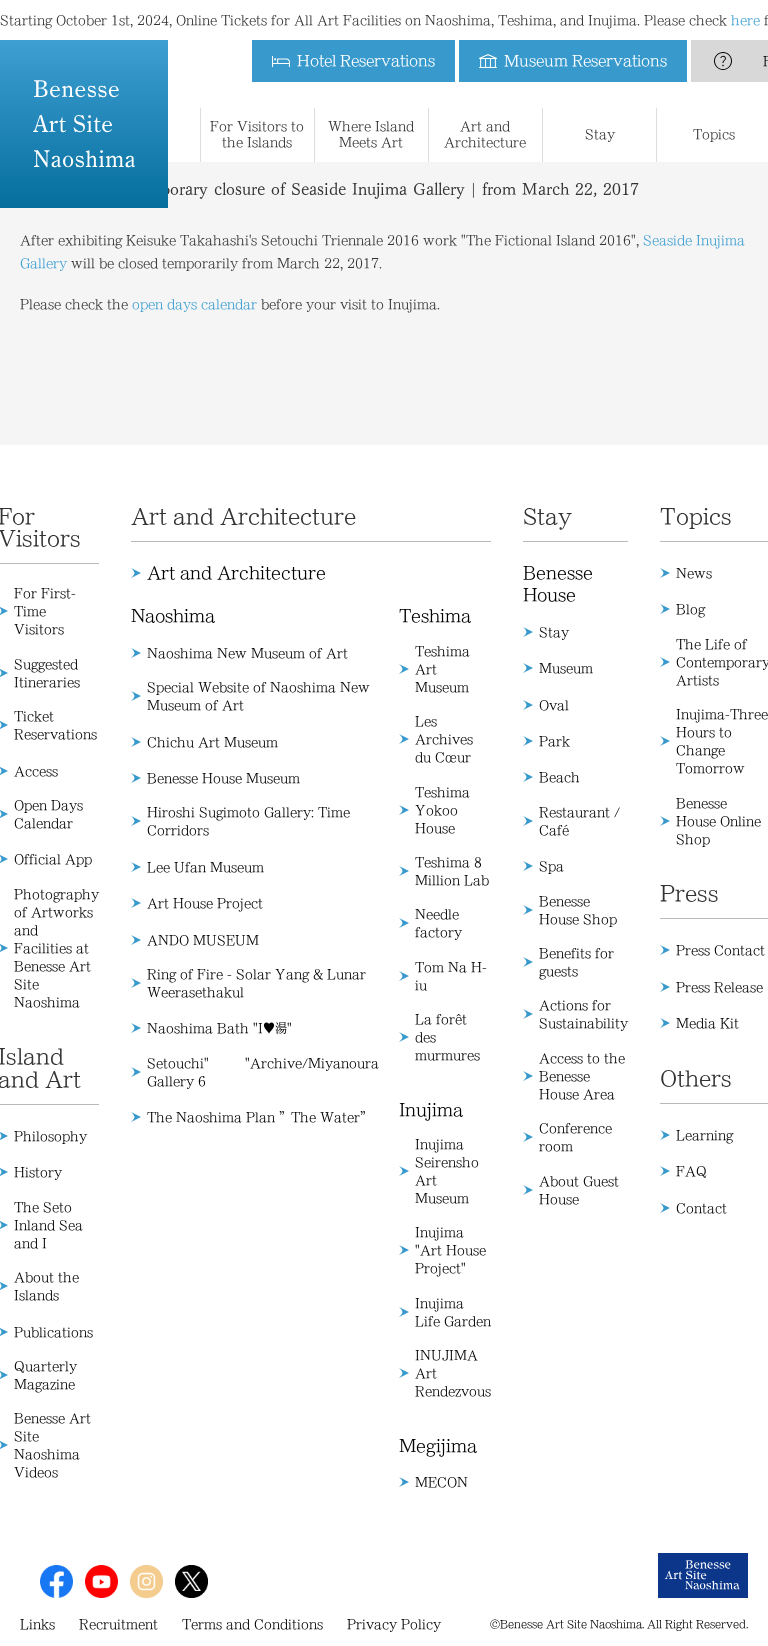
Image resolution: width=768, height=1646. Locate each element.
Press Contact (720, 950)
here (745, 20)
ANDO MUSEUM (203, 940)
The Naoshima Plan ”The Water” (259, 1117)
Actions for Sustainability (583, 1014)
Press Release (719, 987)
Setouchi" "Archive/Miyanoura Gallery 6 (263, 1072)
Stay (554, 632)
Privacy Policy (394, 1624)
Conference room (575, 1137)
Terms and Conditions (252, 1624)
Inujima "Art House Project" (450, 1250)
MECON (441, 1482)
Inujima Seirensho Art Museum (447, 1171)
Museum (566, 668)
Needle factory (438, 923)
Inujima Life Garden (453, 1312)
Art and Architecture (236, 573)
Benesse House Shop (578, 910)
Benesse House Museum (223, 778)
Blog (690, 609)
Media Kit (707, 1023)
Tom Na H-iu (451, 976)
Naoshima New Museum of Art (247, 653)
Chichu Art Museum (212, 742)
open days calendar (194, 304)
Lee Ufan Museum (205, 867)
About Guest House (579, 1190)
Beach (559, 777)
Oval (554, 705)
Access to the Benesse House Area (582, 1076)
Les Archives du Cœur (444, 739)
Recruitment (118, 1624)
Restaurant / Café (579, 821)
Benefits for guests (576, 962)
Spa (551, 866)
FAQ (691, 1171)
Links (37, 1624)
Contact (701, 1208)
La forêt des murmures (447, 1037)
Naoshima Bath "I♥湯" (219, 1028)
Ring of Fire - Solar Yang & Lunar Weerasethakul (256, 983)
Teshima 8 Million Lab (452, 871)
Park (554, 741)
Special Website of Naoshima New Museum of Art (258, 696)
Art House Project (205, 903)
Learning (704, 1135)
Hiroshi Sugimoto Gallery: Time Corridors (248, 821)
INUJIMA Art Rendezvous (453, 1373)
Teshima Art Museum (442, 669)
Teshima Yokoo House (442, 810)
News (694, 573)
